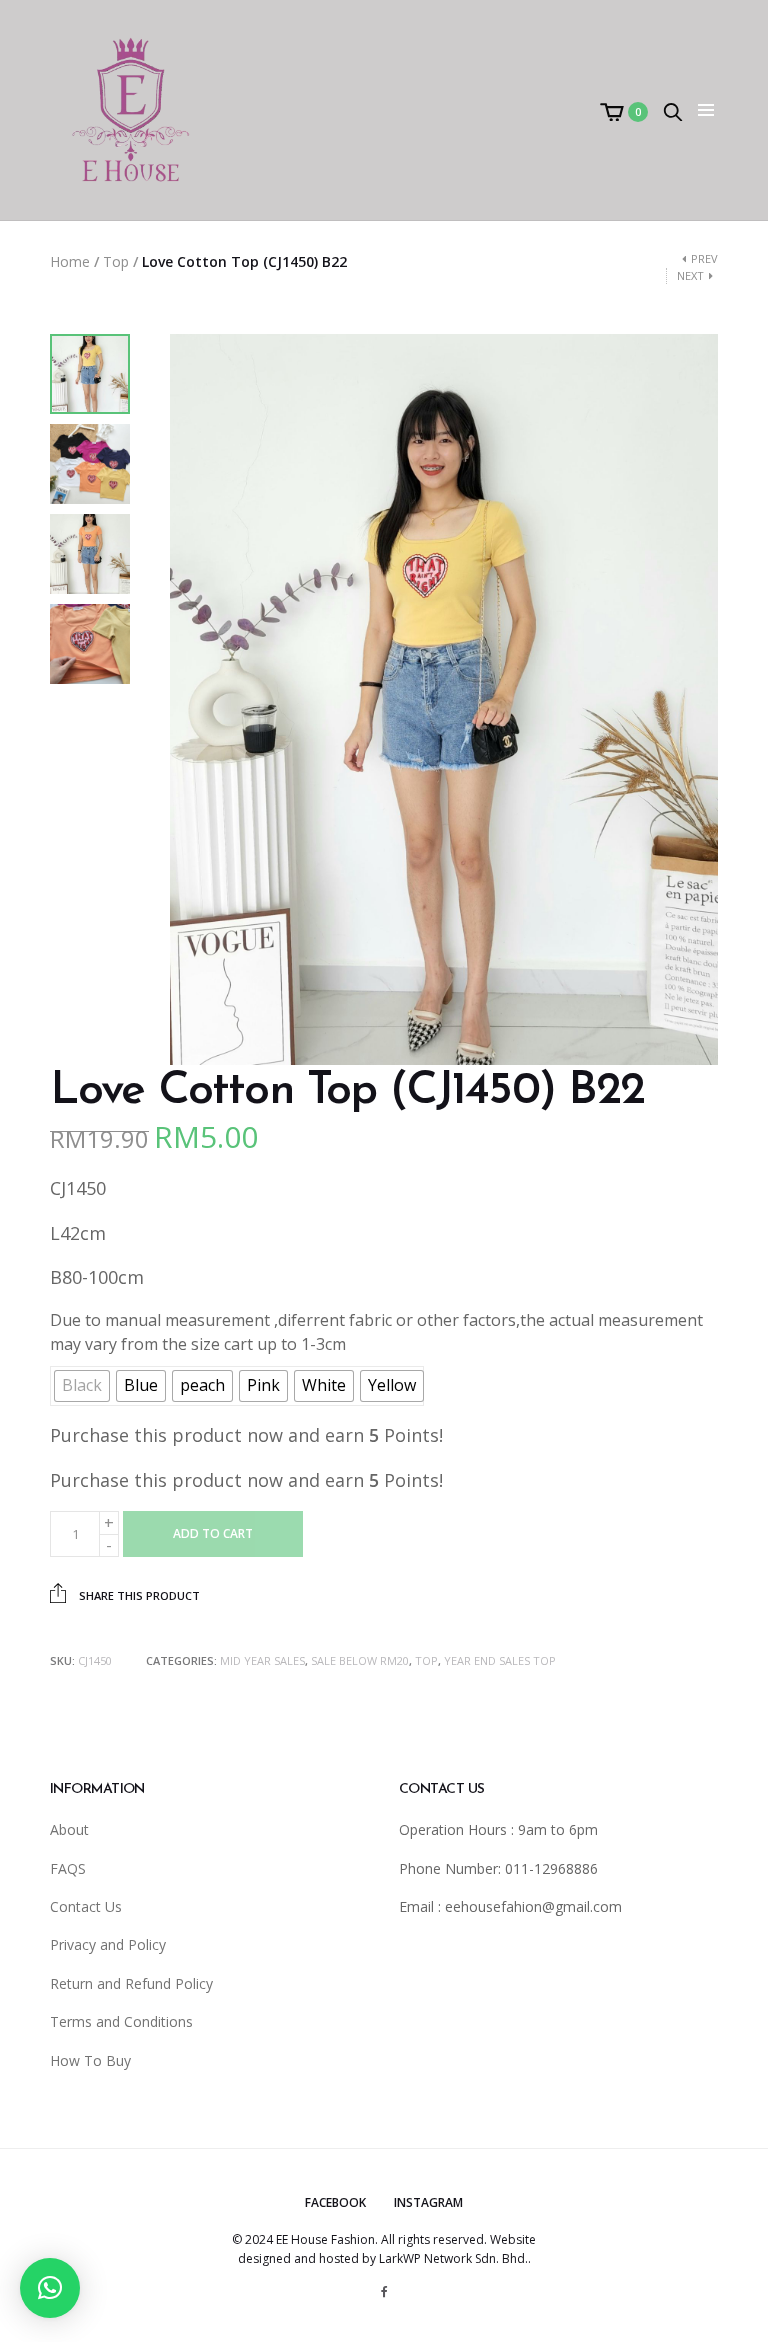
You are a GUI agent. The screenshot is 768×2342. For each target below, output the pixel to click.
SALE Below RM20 (360, 1660)
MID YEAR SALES (262, 1660)
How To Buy (90, 2060)
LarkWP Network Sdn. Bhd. (453, 2258)
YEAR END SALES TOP (500, 1660)
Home (70, 261)
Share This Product (138, 1595)
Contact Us (86, 1906)
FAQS (68, 1868)
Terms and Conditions (121, 2021)
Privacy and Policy (108, 1944)
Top (116, 261)
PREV (704, 258)
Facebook (335, 2202)
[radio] (82, 1386)
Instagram (428, 2202)
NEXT (690, 275)
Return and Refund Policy (131, 1983)
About (69, 1829)
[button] (50, 2288)
